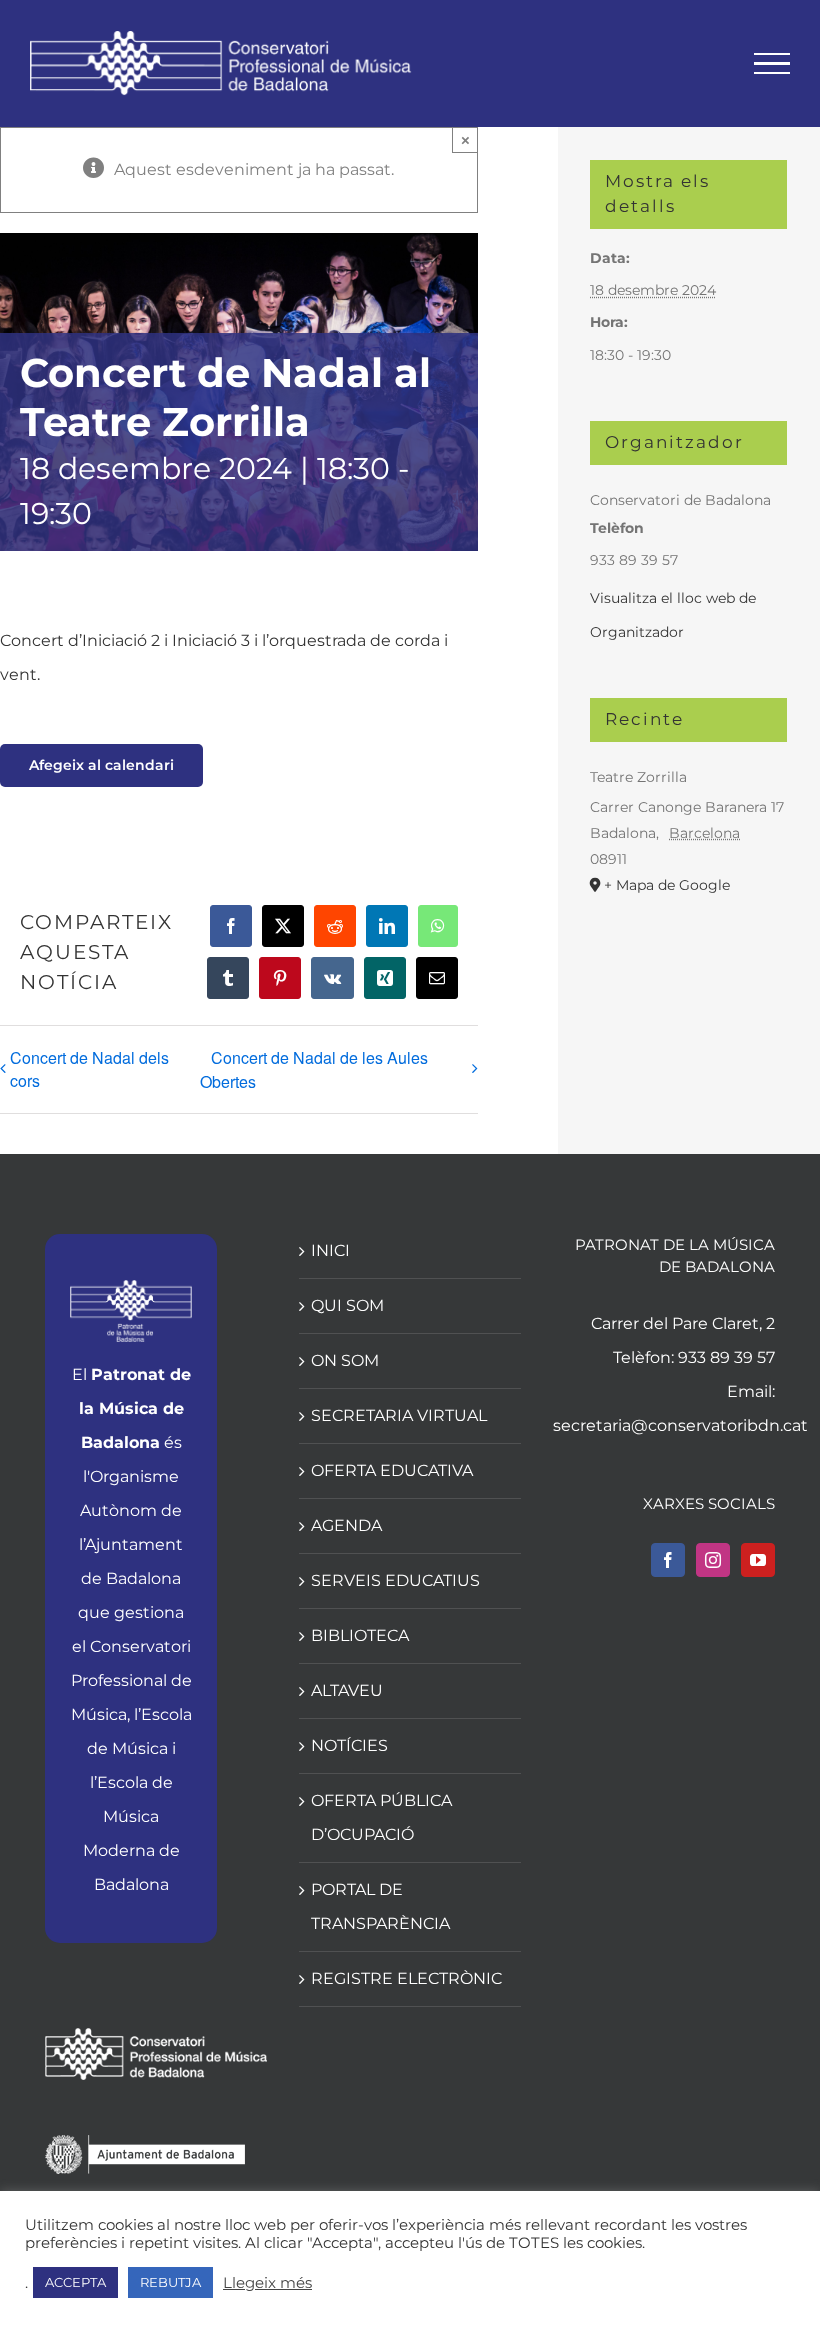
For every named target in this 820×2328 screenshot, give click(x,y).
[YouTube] (758, 1560)
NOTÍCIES (349, 1745)
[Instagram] (713, 1560)
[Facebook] (668, 1560)
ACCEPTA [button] (75, 2282)
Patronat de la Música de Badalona (135, 1408)
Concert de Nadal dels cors (89, 1069)
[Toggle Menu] (772, 64)
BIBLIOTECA (360, 1635)
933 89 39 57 (726, 1357)
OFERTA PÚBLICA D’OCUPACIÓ (381, 1817)
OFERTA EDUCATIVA (392, 1470)
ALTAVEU (347, 1690)
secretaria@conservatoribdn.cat (680, 1425)
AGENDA (346, 1525)
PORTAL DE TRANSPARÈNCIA (380, 1906)
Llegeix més (267, 2283)
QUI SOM (347, 1305)
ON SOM (345, 1360)
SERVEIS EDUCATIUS (395, 1580)
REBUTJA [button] (170, 2282)
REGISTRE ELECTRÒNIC (406, 1978)
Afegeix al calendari (101, 765)
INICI (330, 1250)
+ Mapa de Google (667, 885)
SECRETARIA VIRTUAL (399, 1415)
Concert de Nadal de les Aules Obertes (314, 1069)
